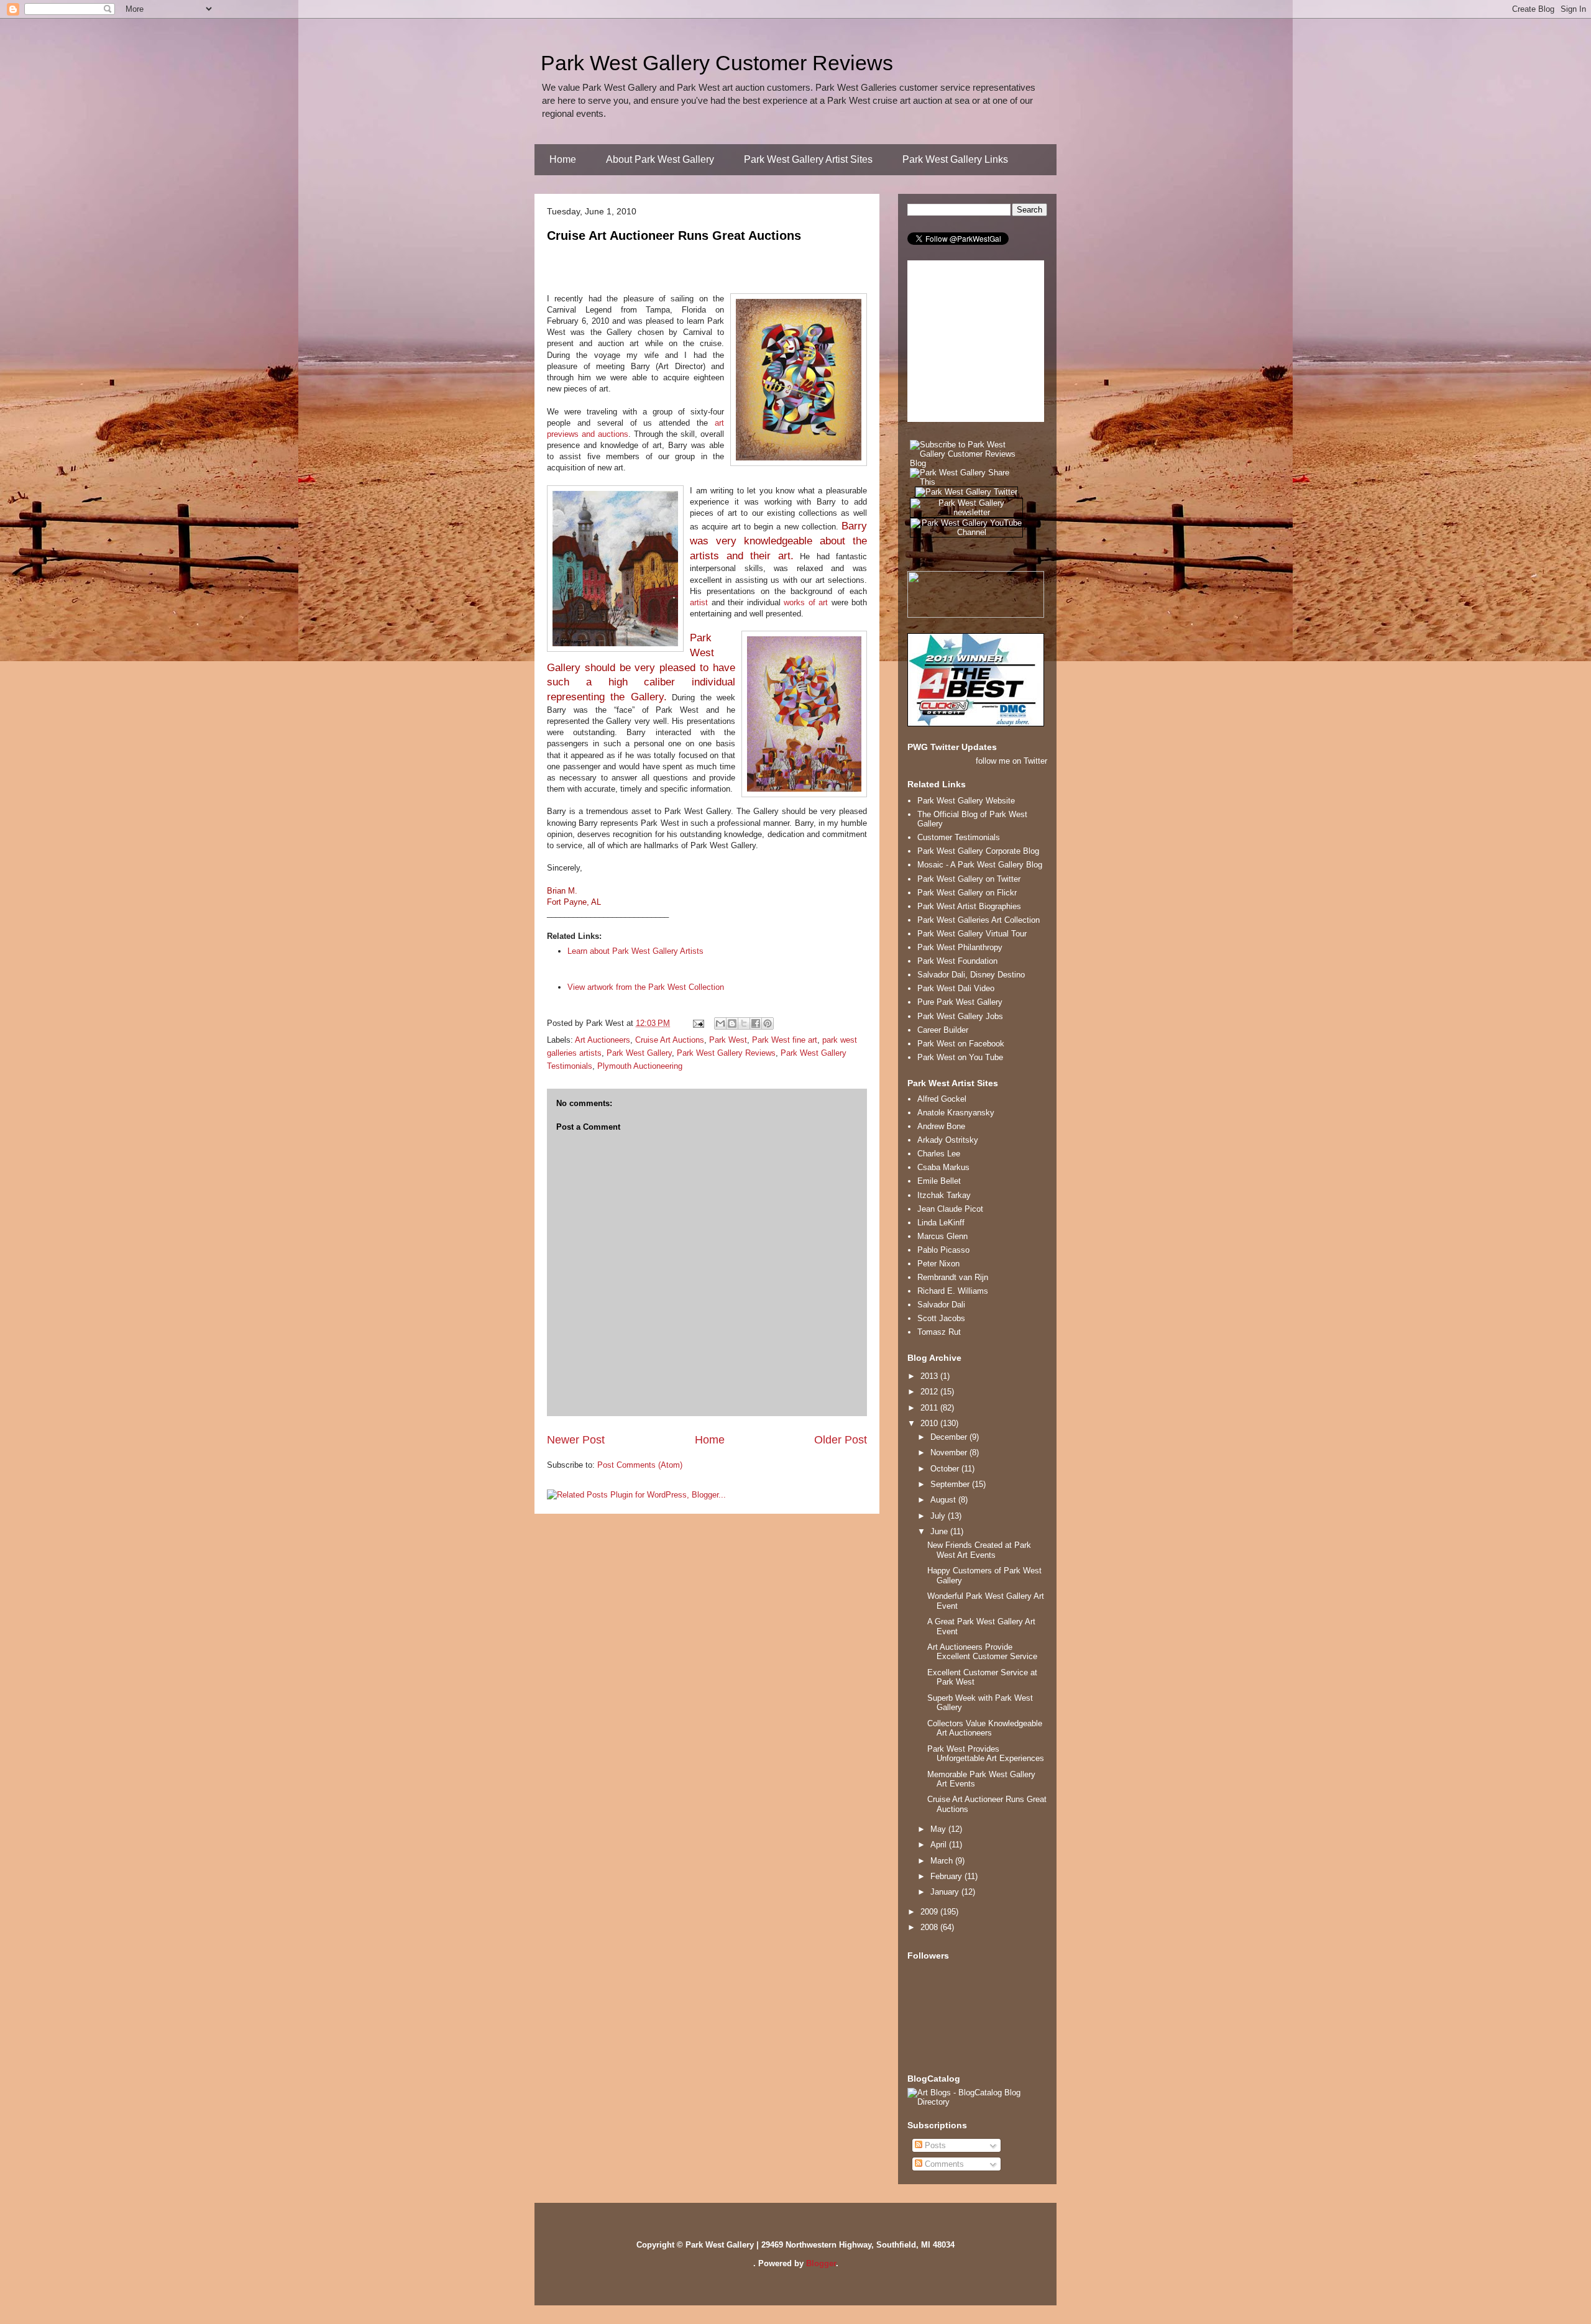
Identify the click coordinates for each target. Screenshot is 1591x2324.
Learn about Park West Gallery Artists (635, 951)
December (950, 1437)
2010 (930, 1423)
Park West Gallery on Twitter (969, 879)
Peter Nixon (938, 1264)
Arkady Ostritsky (948, 1140)
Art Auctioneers (603, 1040)
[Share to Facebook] (756, 1023)
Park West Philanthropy (960, 947)
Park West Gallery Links (955, 159)
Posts (934, 2145)
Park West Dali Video (956, 988)
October (946, 1469)
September (951, 1484)
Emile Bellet (939, 1181)
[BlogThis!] (732, 1023)
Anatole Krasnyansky (956, 1113)
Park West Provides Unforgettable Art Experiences (986, 1754)
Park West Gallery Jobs (960, 1016)
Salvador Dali (941, 1305)
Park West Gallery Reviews (726, 1053)
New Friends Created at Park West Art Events (979, 1550)
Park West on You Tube (960, 1057)
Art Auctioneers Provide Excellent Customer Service (982, 1652)
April (940, 1845)
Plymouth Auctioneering (640, 1066)
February (947, 1876)
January (946, 1892)
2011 (930, 1408)
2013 (930, 1376)
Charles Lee (939, 1154)
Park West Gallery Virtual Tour (972, 934)
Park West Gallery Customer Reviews (717, 63)
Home (563, 159)
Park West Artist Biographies (969, 906)
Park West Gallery (639, 1053)
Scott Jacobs (941, 1318)
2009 (930, 1912)
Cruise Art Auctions (670, 1040)
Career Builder (943, 1030)
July (939, 1516)
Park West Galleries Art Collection (979, 920)
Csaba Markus (943, 1167)
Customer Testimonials (959, 837)
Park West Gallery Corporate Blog (978, 851)
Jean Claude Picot (950, 1209)
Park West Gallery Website (966, 801)
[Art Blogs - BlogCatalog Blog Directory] (977, 2102)
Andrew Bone (941, 1126)
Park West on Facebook (961, 1044)
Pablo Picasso (943, 1250)
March (943, 1861)
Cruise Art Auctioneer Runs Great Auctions (674, 236)
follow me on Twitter (1011, 761)
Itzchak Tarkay (944, 1195)
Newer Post (576, 1440)
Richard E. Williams (953, 1291)
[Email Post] (698, 1023)
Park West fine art (785, 1040)
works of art (806, 602)
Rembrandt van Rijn (953, 1277)
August (944, 1500)
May (939, 1829)
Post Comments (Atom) (640, 1465)
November (950, 1452)
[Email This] (720, 1023)
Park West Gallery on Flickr (967, 893)
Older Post (841, 1440)
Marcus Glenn (942, 1236)
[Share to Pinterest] (768, 1023)
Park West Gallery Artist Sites (808, 159)
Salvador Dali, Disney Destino (971, 975)
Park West (728, 1040)
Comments (943, 2164)
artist (699, 602)
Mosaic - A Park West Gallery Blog (980, 865)
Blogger (821, 2263)
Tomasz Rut (939, 1332)
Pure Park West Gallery (960, 1002)
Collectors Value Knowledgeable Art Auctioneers (985, 1728)
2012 (930, 1392)
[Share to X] (744, 1023)
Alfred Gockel (942, 1099)
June (940, 1531)
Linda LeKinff (941, 1223)
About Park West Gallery (660, 159)
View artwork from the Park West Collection (646, 987)
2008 (930, 1927)
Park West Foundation (957, 961)
